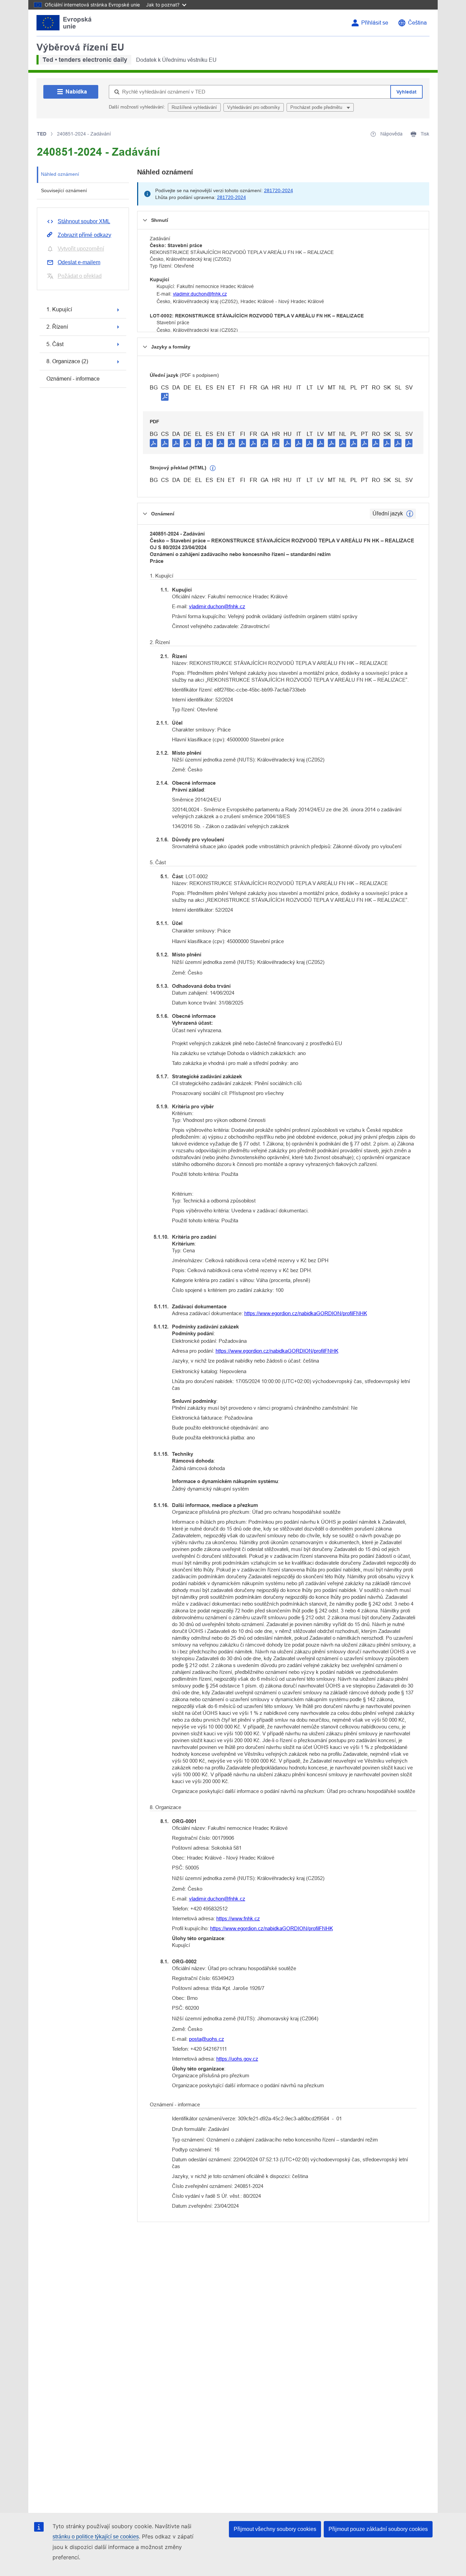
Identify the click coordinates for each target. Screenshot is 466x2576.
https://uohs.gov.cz (237, 2059)
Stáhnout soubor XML (84, 221)
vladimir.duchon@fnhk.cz (200, 294)
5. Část (55, 344)
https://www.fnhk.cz (238, 1918)
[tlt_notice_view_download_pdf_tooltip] (154, 443)
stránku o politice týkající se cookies (96, 2537)
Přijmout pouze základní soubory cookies (378, 2529)
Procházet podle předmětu (317, 107)
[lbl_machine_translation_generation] (213, 468)
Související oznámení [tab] (64, 190)
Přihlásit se (375, 23)
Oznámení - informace (73, 379)
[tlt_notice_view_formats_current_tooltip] (410, 514)
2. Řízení (57, 327)
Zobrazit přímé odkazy (84, 235)
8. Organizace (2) (67, 361)
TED (42, 134)
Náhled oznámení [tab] (60, 174)
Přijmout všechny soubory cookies (275, 2529)
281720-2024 (279, 190)
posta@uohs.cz (207, 2039)
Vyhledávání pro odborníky (254, 107)
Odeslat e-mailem (79, 262)
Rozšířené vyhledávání (194, 107)
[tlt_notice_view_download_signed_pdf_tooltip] (165, 397)
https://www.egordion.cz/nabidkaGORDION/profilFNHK (306, 1313)
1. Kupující (59, 309)
